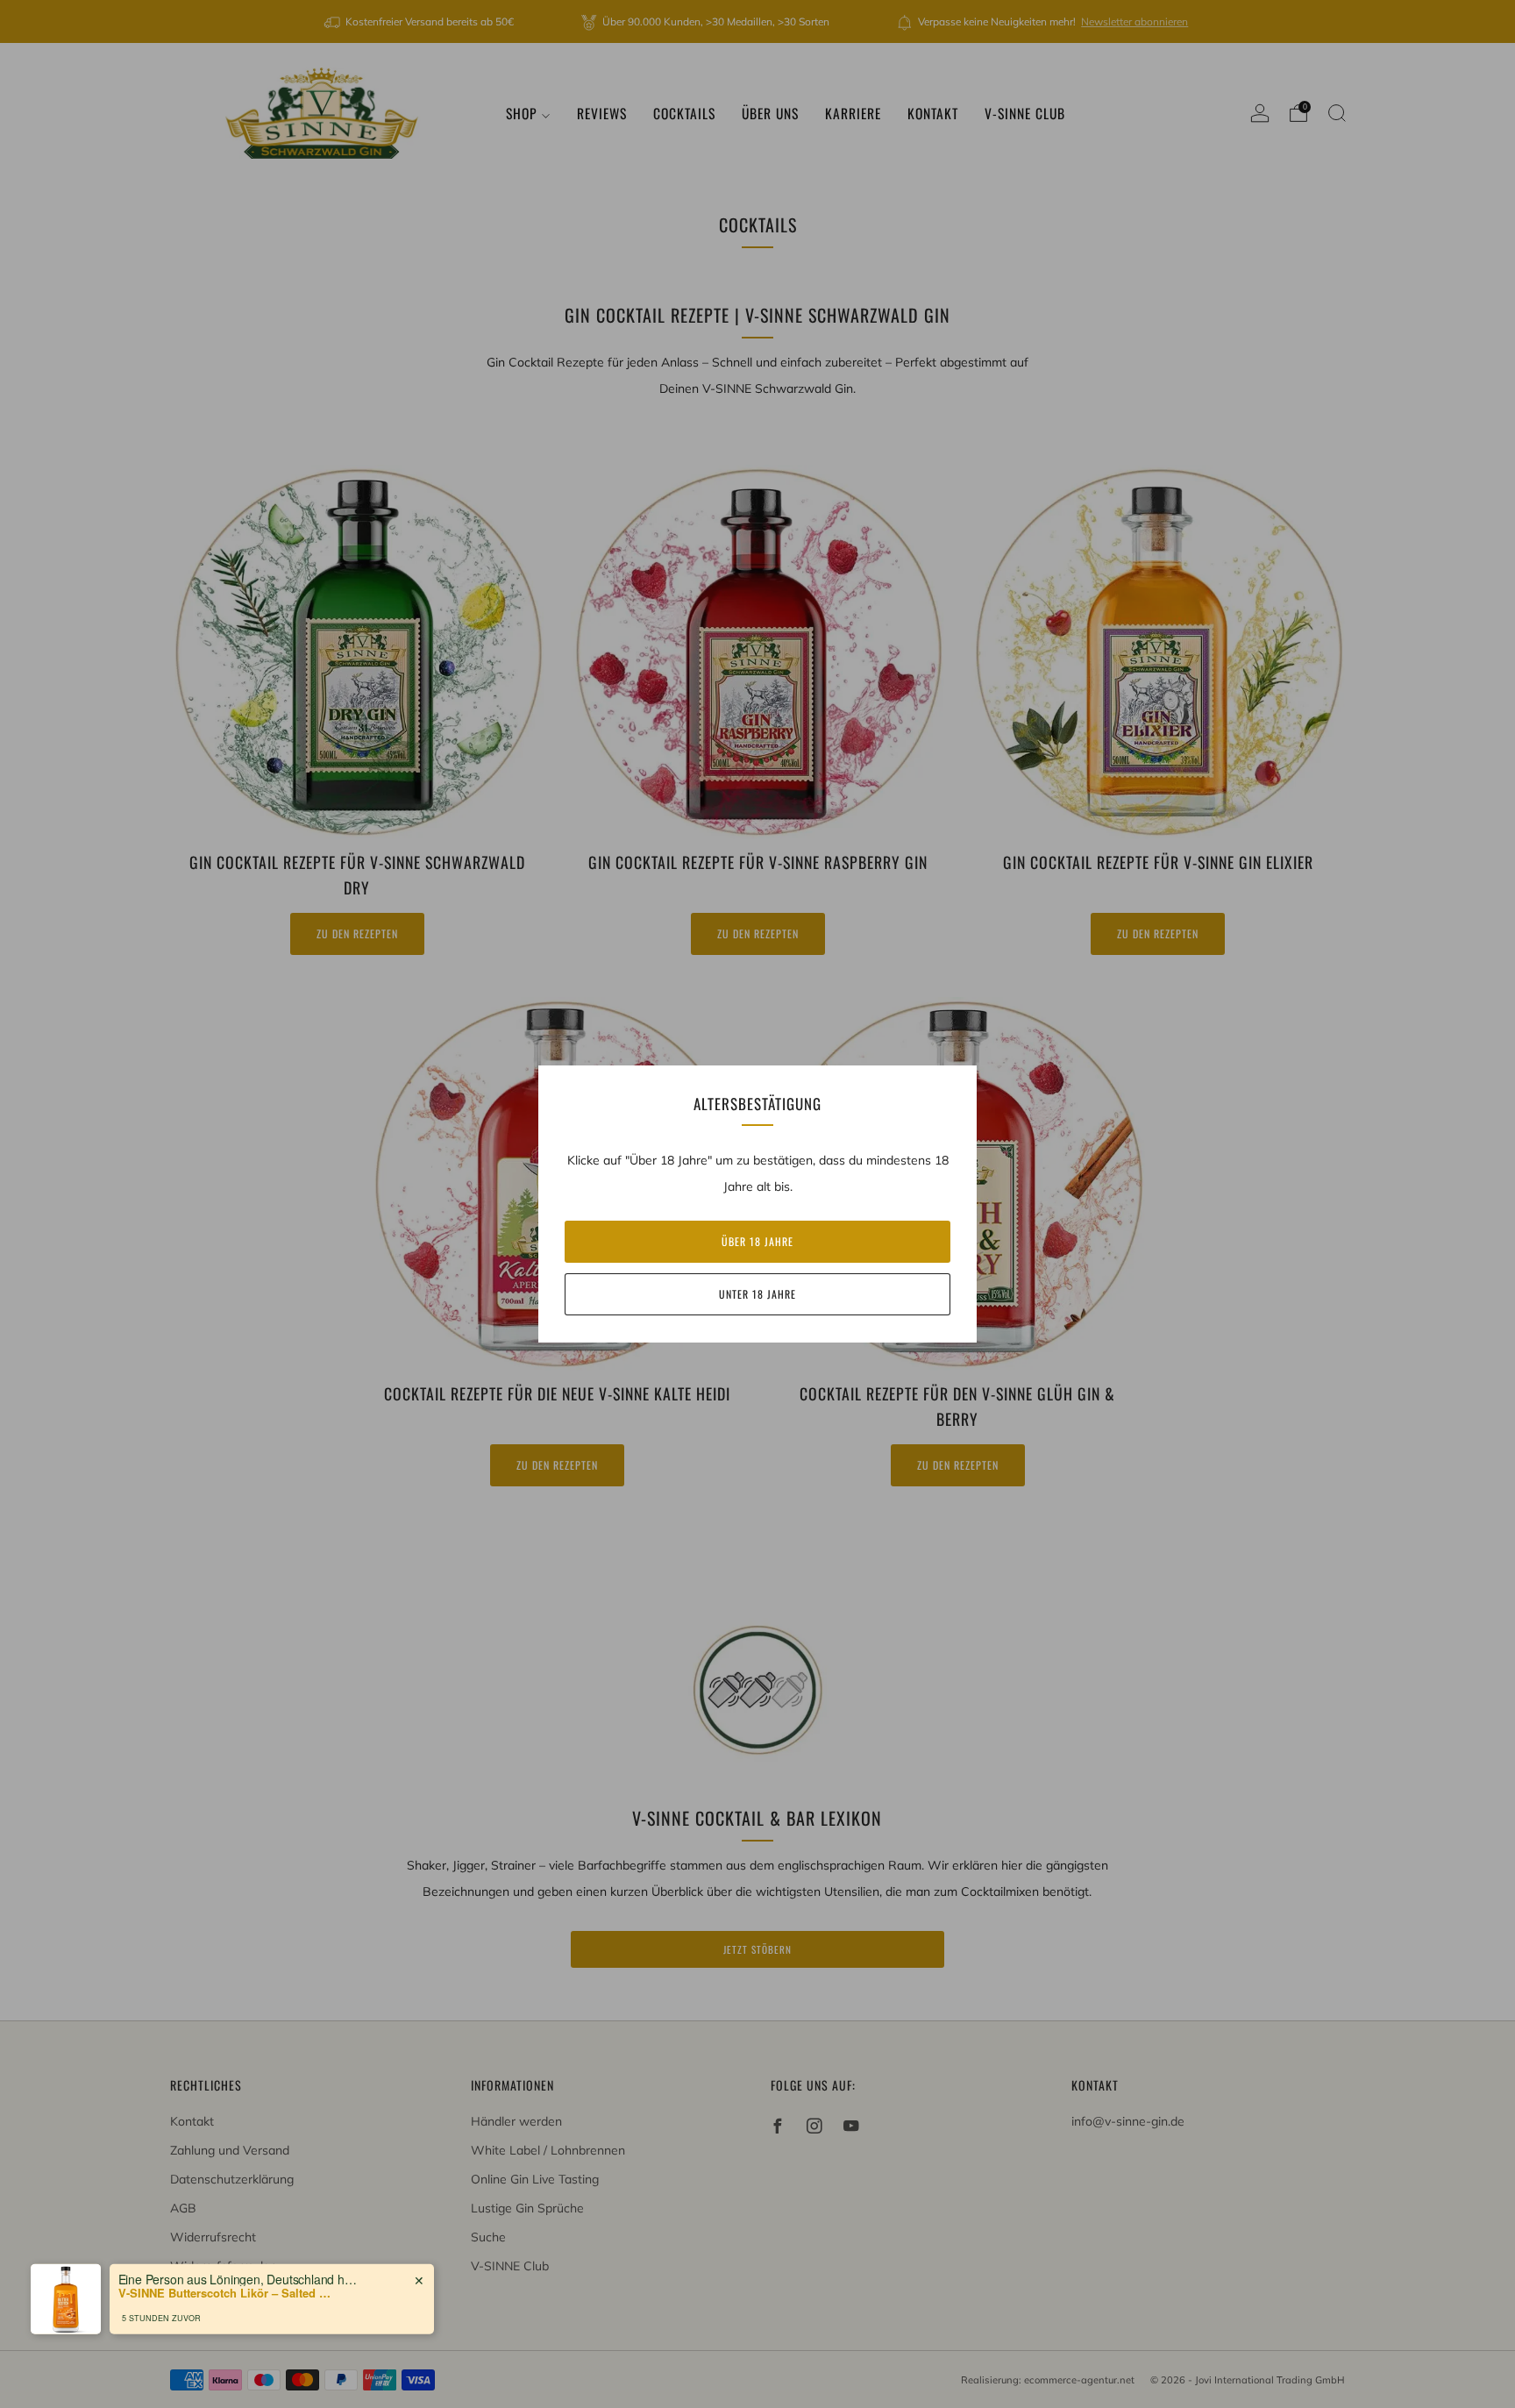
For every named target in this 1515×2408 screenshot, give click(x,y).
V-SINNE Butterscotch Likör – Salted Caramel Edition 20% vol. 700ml (228, 2290)
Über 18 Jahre (757, 1241)
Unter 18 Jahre (757, 1294)
